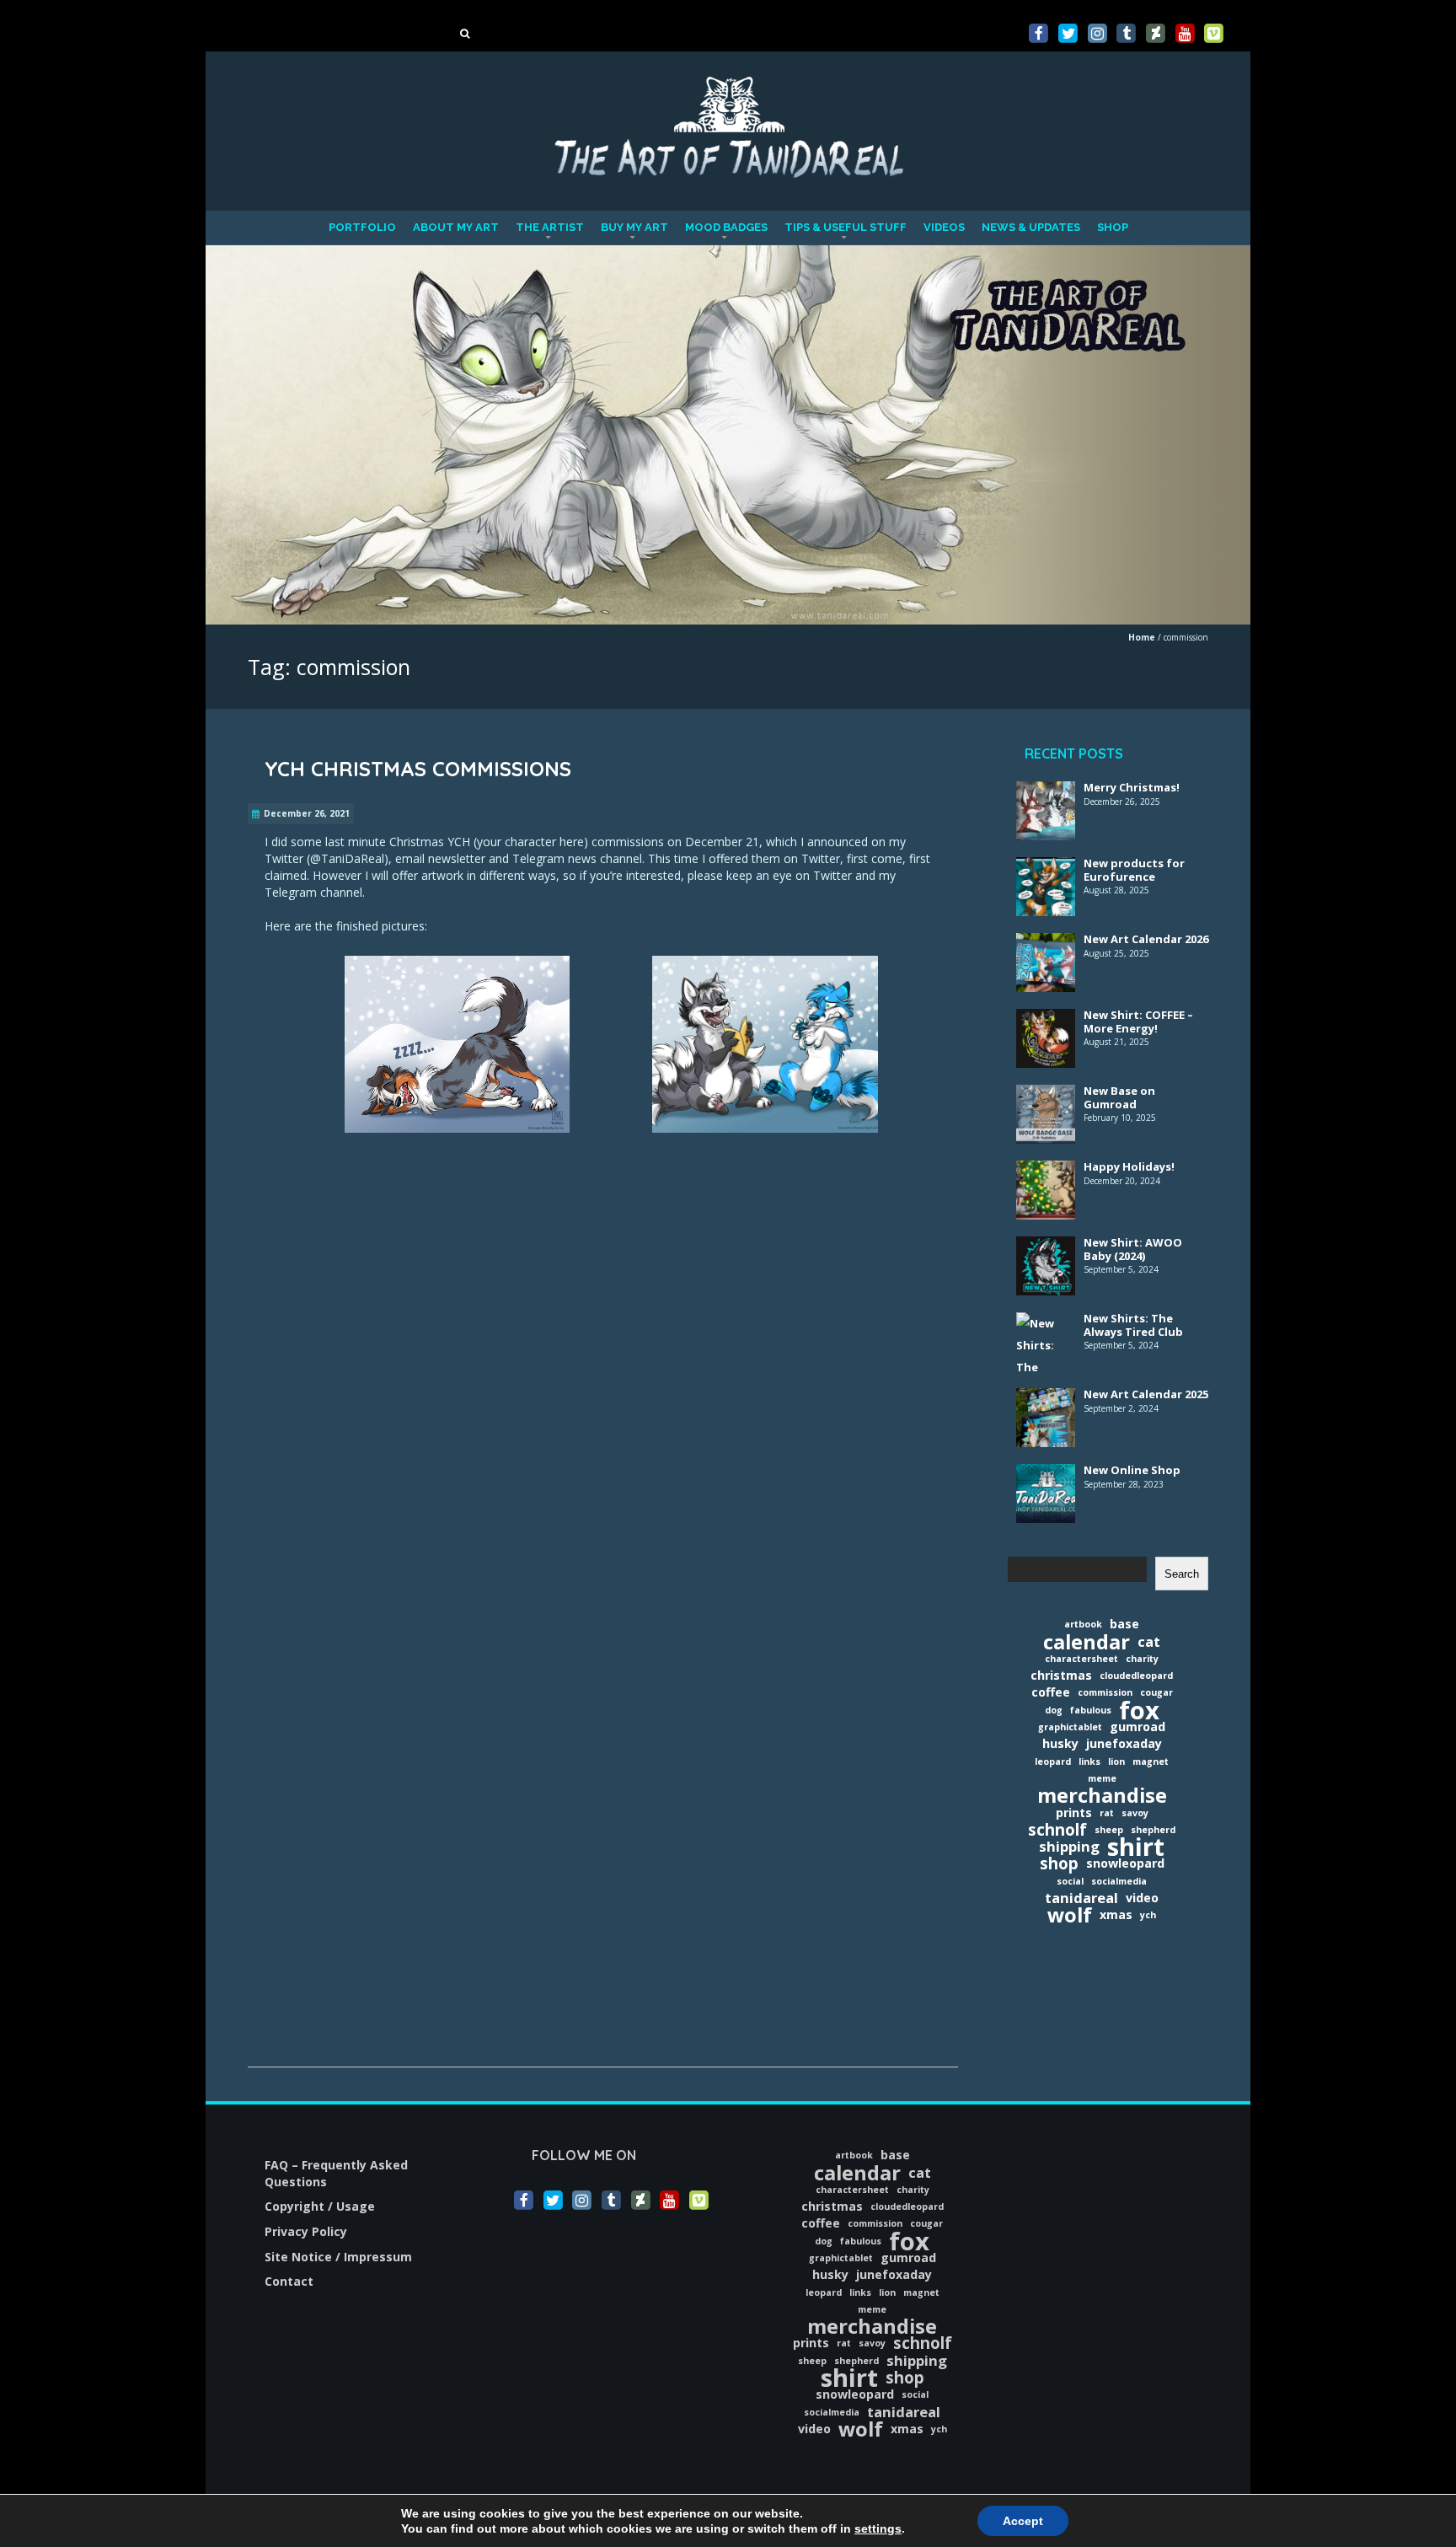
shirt (1136, 1847)
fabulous (1091, 1710)
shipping (1069, 1847)
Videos (944, 227)
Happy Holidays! (1129, 1166)
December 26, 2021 (307, 813)
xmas (1116, 1914)
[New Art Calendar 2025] (1046, 1399)
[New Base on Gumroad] (1046, 1096)
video (1142, 1898)
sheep (1109, 1830)
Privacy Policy (306, 2231)
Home (1142, 637)
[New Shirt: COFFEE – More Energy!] (1046, 1020)
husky (1060, 1743)
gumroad (1137, 1727)
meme (1102, 1778)
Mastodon (31, 8)
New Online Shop (1132, 1470)
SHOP (1113, 227)
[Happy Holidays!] (1046, 1172)
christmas (1061, 1675)
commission (1105, 1692)
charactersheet (1081, 1659)
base (1124, 1624)
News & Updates (1031, 227)
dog (1054, 1710)
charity (1142, 1659)
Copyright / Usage (320, 2206)
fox (1139, 1710)
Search (1182, 1574)
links (1089, 1761)
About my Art (456, 227)
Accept (1023, 2521)
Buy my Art (634, 227)
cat (1149, 1642)
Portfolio (362, 227)
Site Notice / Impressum (338, 2257)
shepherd (1153, 1830)
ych (1148, 1915)
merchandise (1102, 1795)
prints (1074, 1812)
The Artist (550, 227)
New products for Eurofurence (1134, 870)
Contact (289, 2281)
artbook (1083, 1624)
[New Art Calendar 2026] (1046, 944)
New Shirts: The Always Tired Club (1133, 1325)
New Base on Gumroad (1119, 1097)
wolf (1070, 1915)
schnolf (1057, 1830)
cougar (1156, 1692)
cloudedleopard (1136, 1676)
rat (1107, 1813)
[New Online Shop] (1046, 1475)
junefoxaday (1124, 1743)
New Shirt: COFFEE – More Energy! (1138, 1021)
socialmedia (1119, 1881)
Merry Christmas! (1132, 787)
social (1070, 1881)
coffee (1051, 1692)
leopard (1053, 1761)
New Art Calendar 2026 (1146, 939)
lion (1116, 1761)
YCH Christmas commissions (418, 769)
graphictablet (1070, 1727)
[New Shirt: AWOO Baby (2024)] (1046, 1247)
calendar (1087, 1642)
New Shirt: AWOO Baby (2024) (1133, 1249)
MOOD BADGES (726, 227)
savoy (1135, 1813)
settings (878, 2528)
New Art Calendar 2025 (1146, 1394)
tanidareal (1081, 1898)
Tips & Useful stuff (846, 227)
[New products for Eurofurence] (1046, 868)
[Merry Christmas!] (1046, 792)
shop (1059, 1863)
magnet (1151, 1761)
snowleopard (1125, 1863)
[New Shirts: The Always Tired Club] (1046, 1323)
